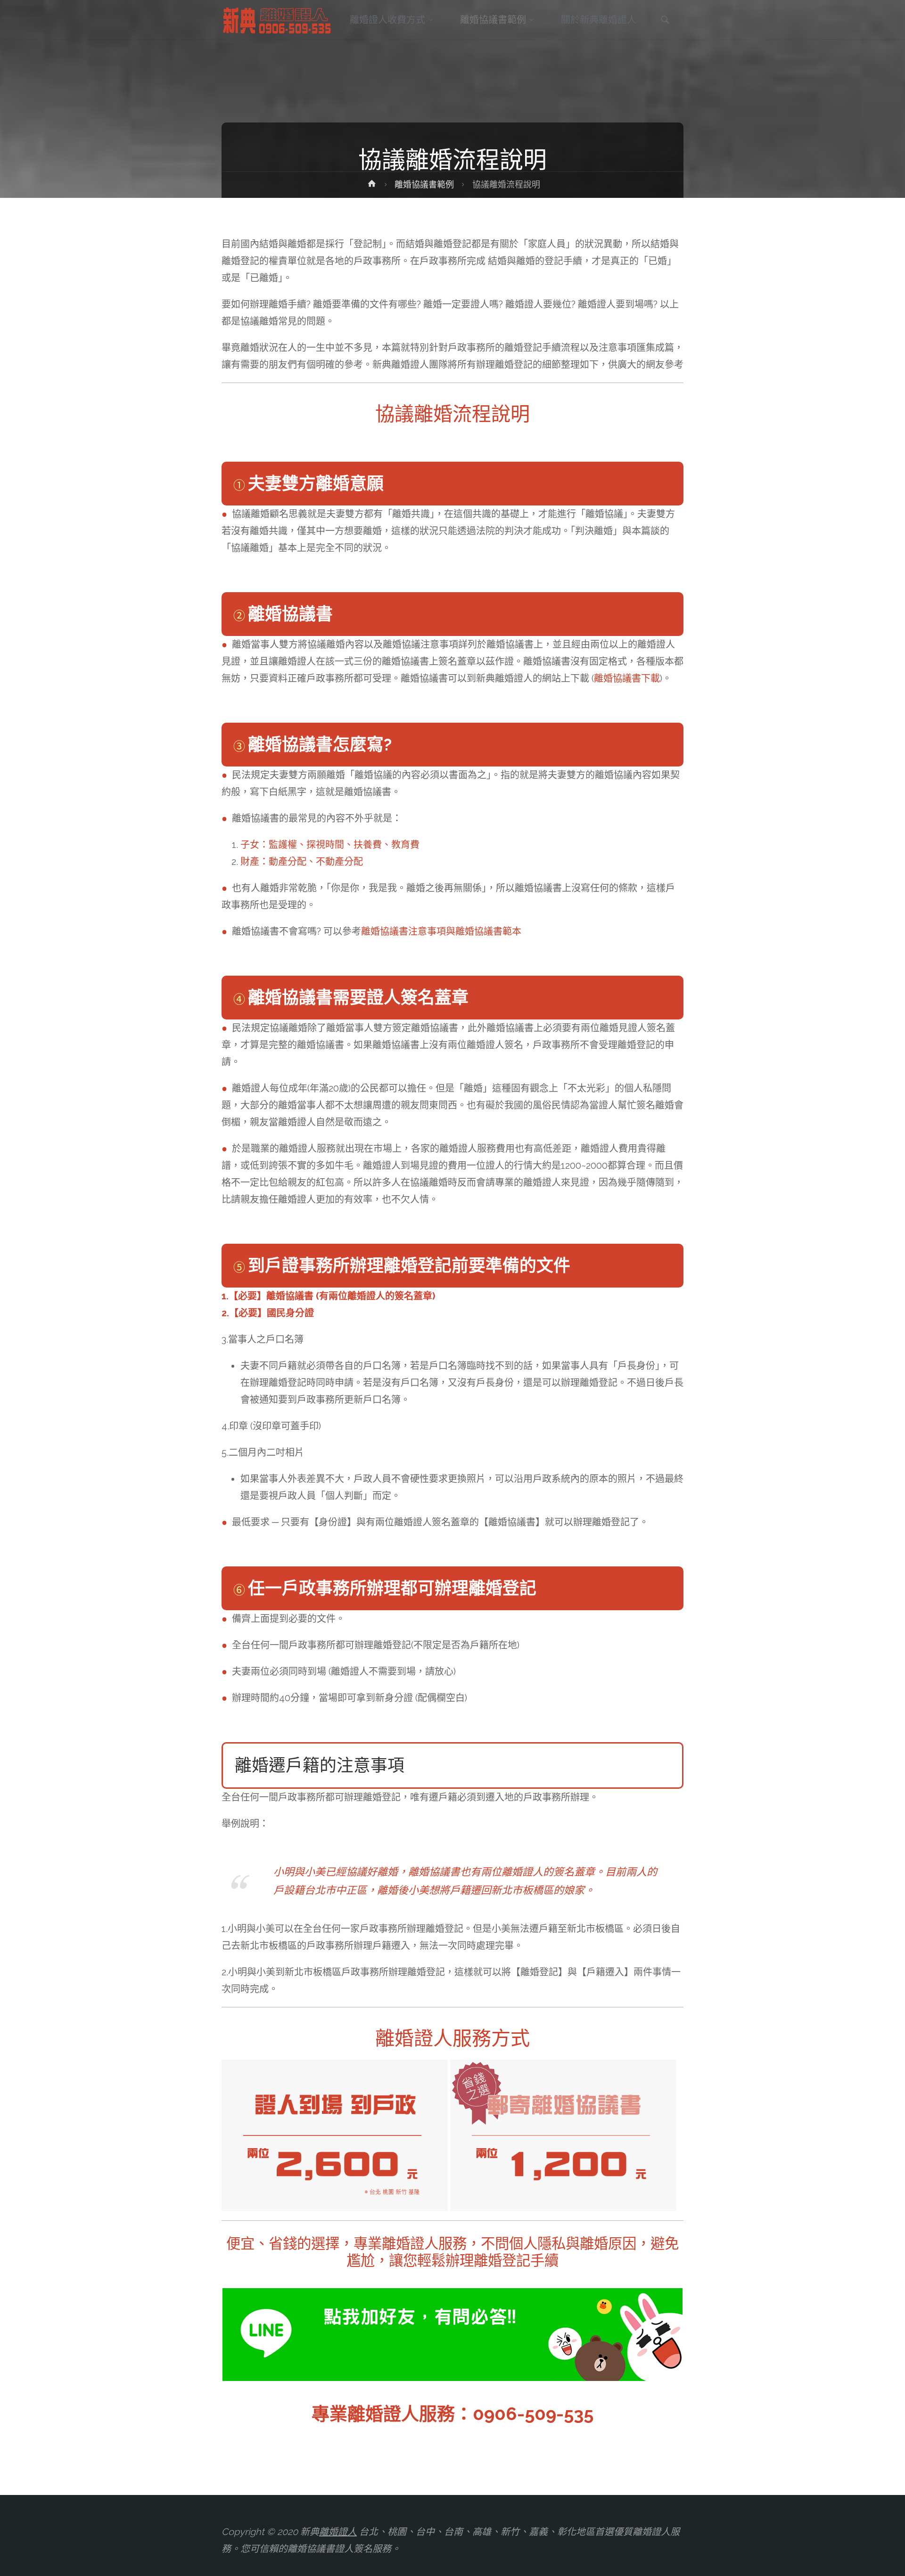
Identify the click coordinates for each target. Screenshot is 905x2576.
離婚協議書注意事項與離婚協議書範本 (441, 931)
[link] (665, 21)
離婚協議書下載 (627, 678)
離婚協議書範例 (424, 184)
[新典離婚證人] (278, 20)
